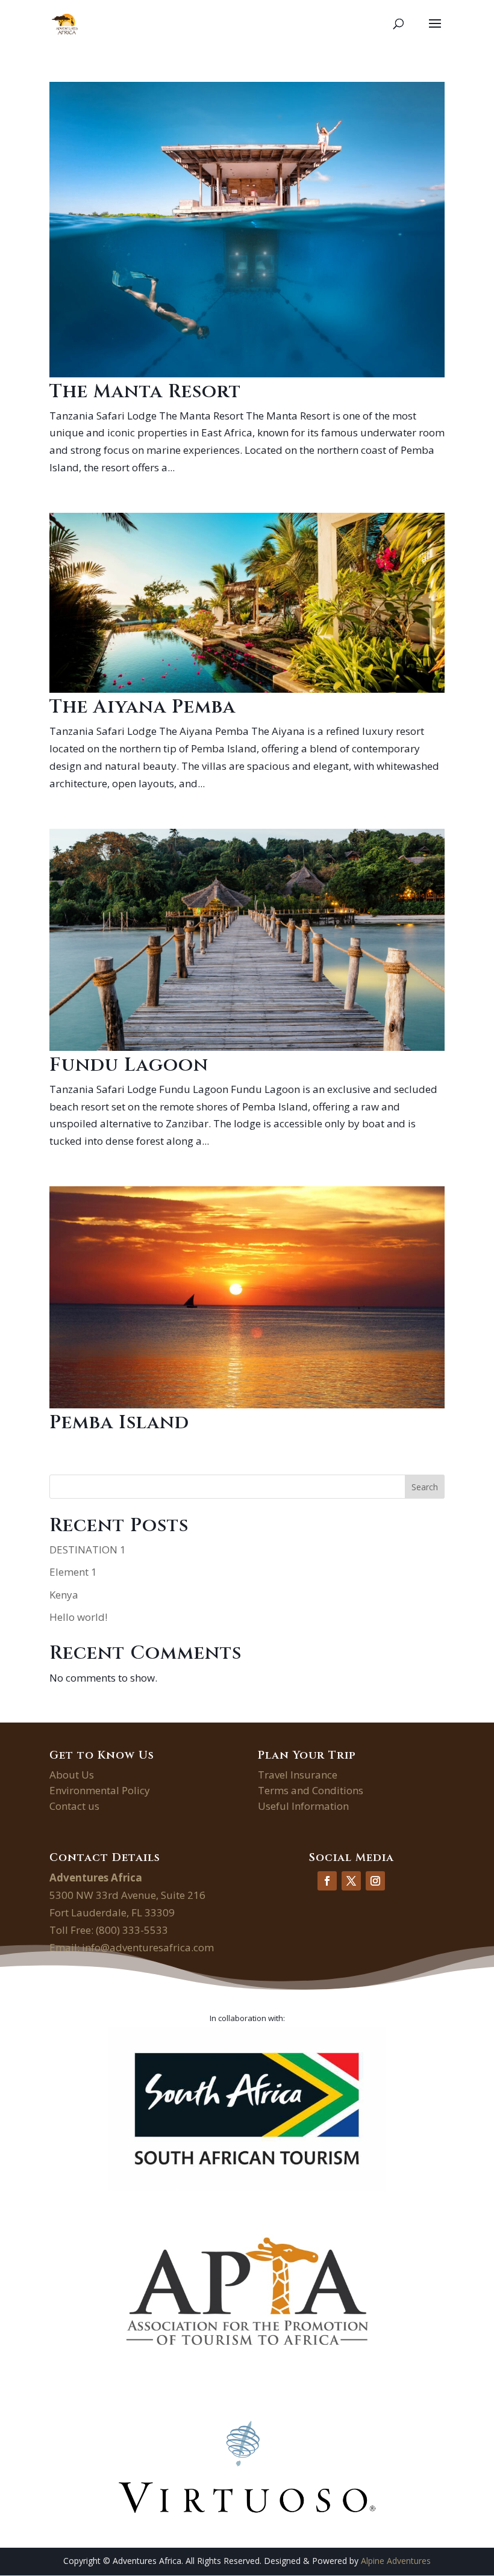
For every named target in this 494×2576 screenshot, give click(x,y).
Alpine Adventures (396, 2561)
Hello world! (78, 1617)
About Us (72, 1775)
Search (425, 1487)
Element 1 (73, 1572)
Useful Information (303, 1806)
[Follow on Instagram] (375, 1881)
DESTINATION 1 (88, 1550)
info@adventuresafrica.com (148, 1947)
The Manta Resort (145, 392)
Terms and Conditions (311, 1790)
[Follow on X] (351, 1881)
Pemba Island (119, 1423)
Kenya (64, 1595)
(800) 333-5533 (132, 1930)
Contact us (74, 1806)
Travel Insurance (298, 1775)
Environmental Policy (100, 1790)
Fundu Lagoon (129, 1065)
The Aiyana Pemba (142, 707)
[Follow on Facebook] (327, 1881)
